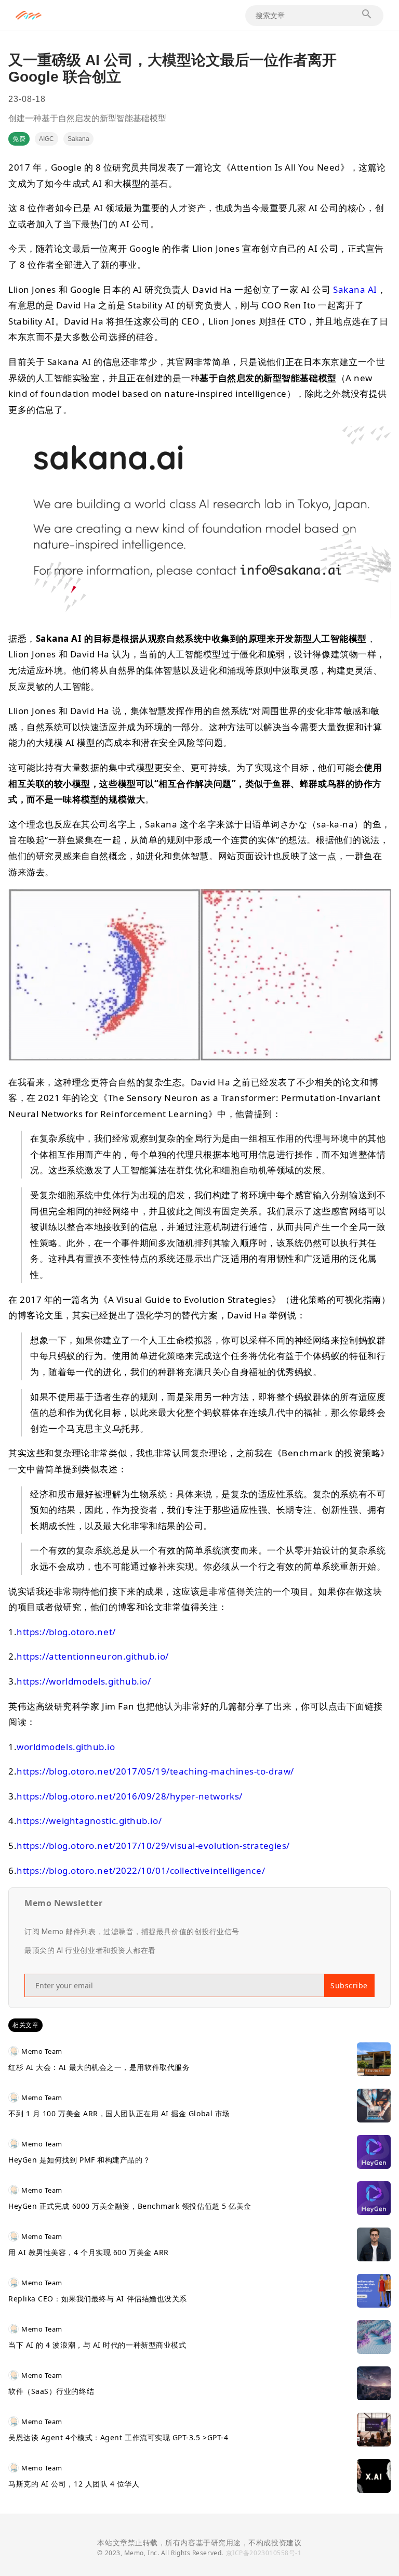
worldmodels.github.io (66, 1747)
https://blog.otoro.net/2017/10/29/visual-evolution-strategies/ (153, 1846)
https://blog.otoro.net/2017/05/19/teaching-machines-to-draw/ (155, 1771)
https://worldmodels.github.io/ (84, 1681)
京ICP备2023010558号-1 (264, 2553)
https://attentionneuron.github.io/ (93, 1656)
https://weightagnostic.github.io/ (89, 1821)
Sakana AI (355, 289)
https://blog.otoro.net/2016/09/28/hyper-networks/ (130, 1796)
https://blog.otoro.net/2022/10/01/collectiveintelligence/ (141, 1870)
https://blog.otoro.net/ (66, 1632)
